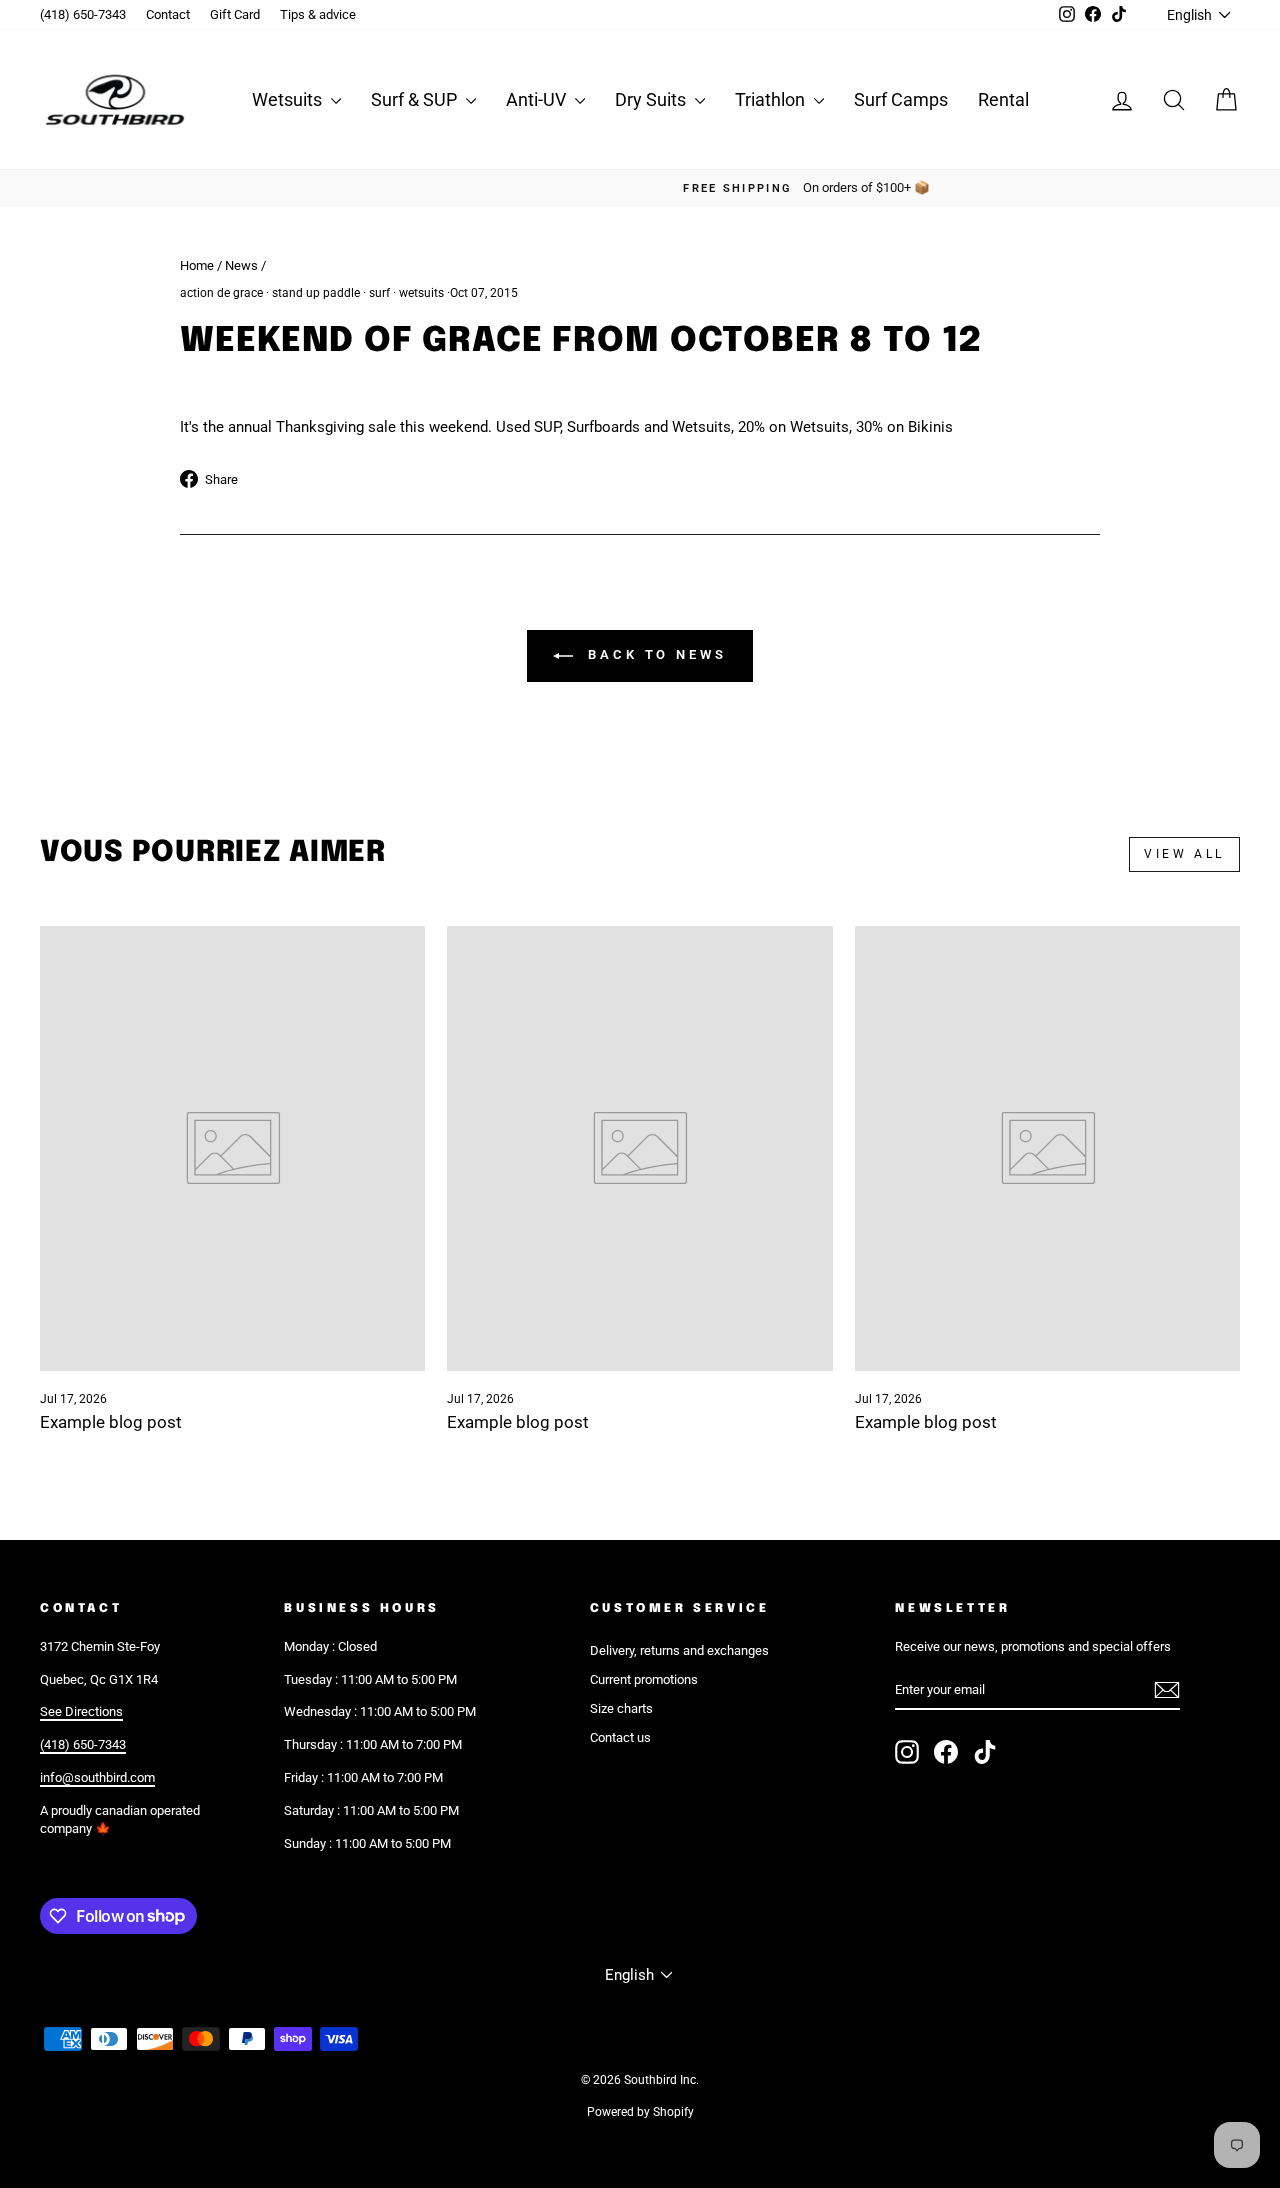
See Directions (81, 1711)
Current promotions (644, 1679)
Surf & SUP (416, 99)
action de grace (221, 293)
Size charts (621, 1708)
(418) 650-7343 (83, 14)
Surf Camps (901, 99)
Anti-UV (538, 99)
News (241, 265)
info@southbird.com (97, 1777)
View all (1184, 854)
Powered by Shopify (640, 2112)
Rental (1003, 99)
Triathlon (772, 99)
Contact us (620, 1737)
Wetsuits (289, 99)
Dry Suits (652, 99)
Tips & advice (318, 14)
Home (197, 265)
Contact (168, 14)
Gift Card (235, 14)
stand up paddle (316, 293)
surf (379, 293)
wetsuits (421, 293)
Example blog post (111, 1422)
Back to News (654, 655)
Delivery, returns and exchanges (679, 1650)
